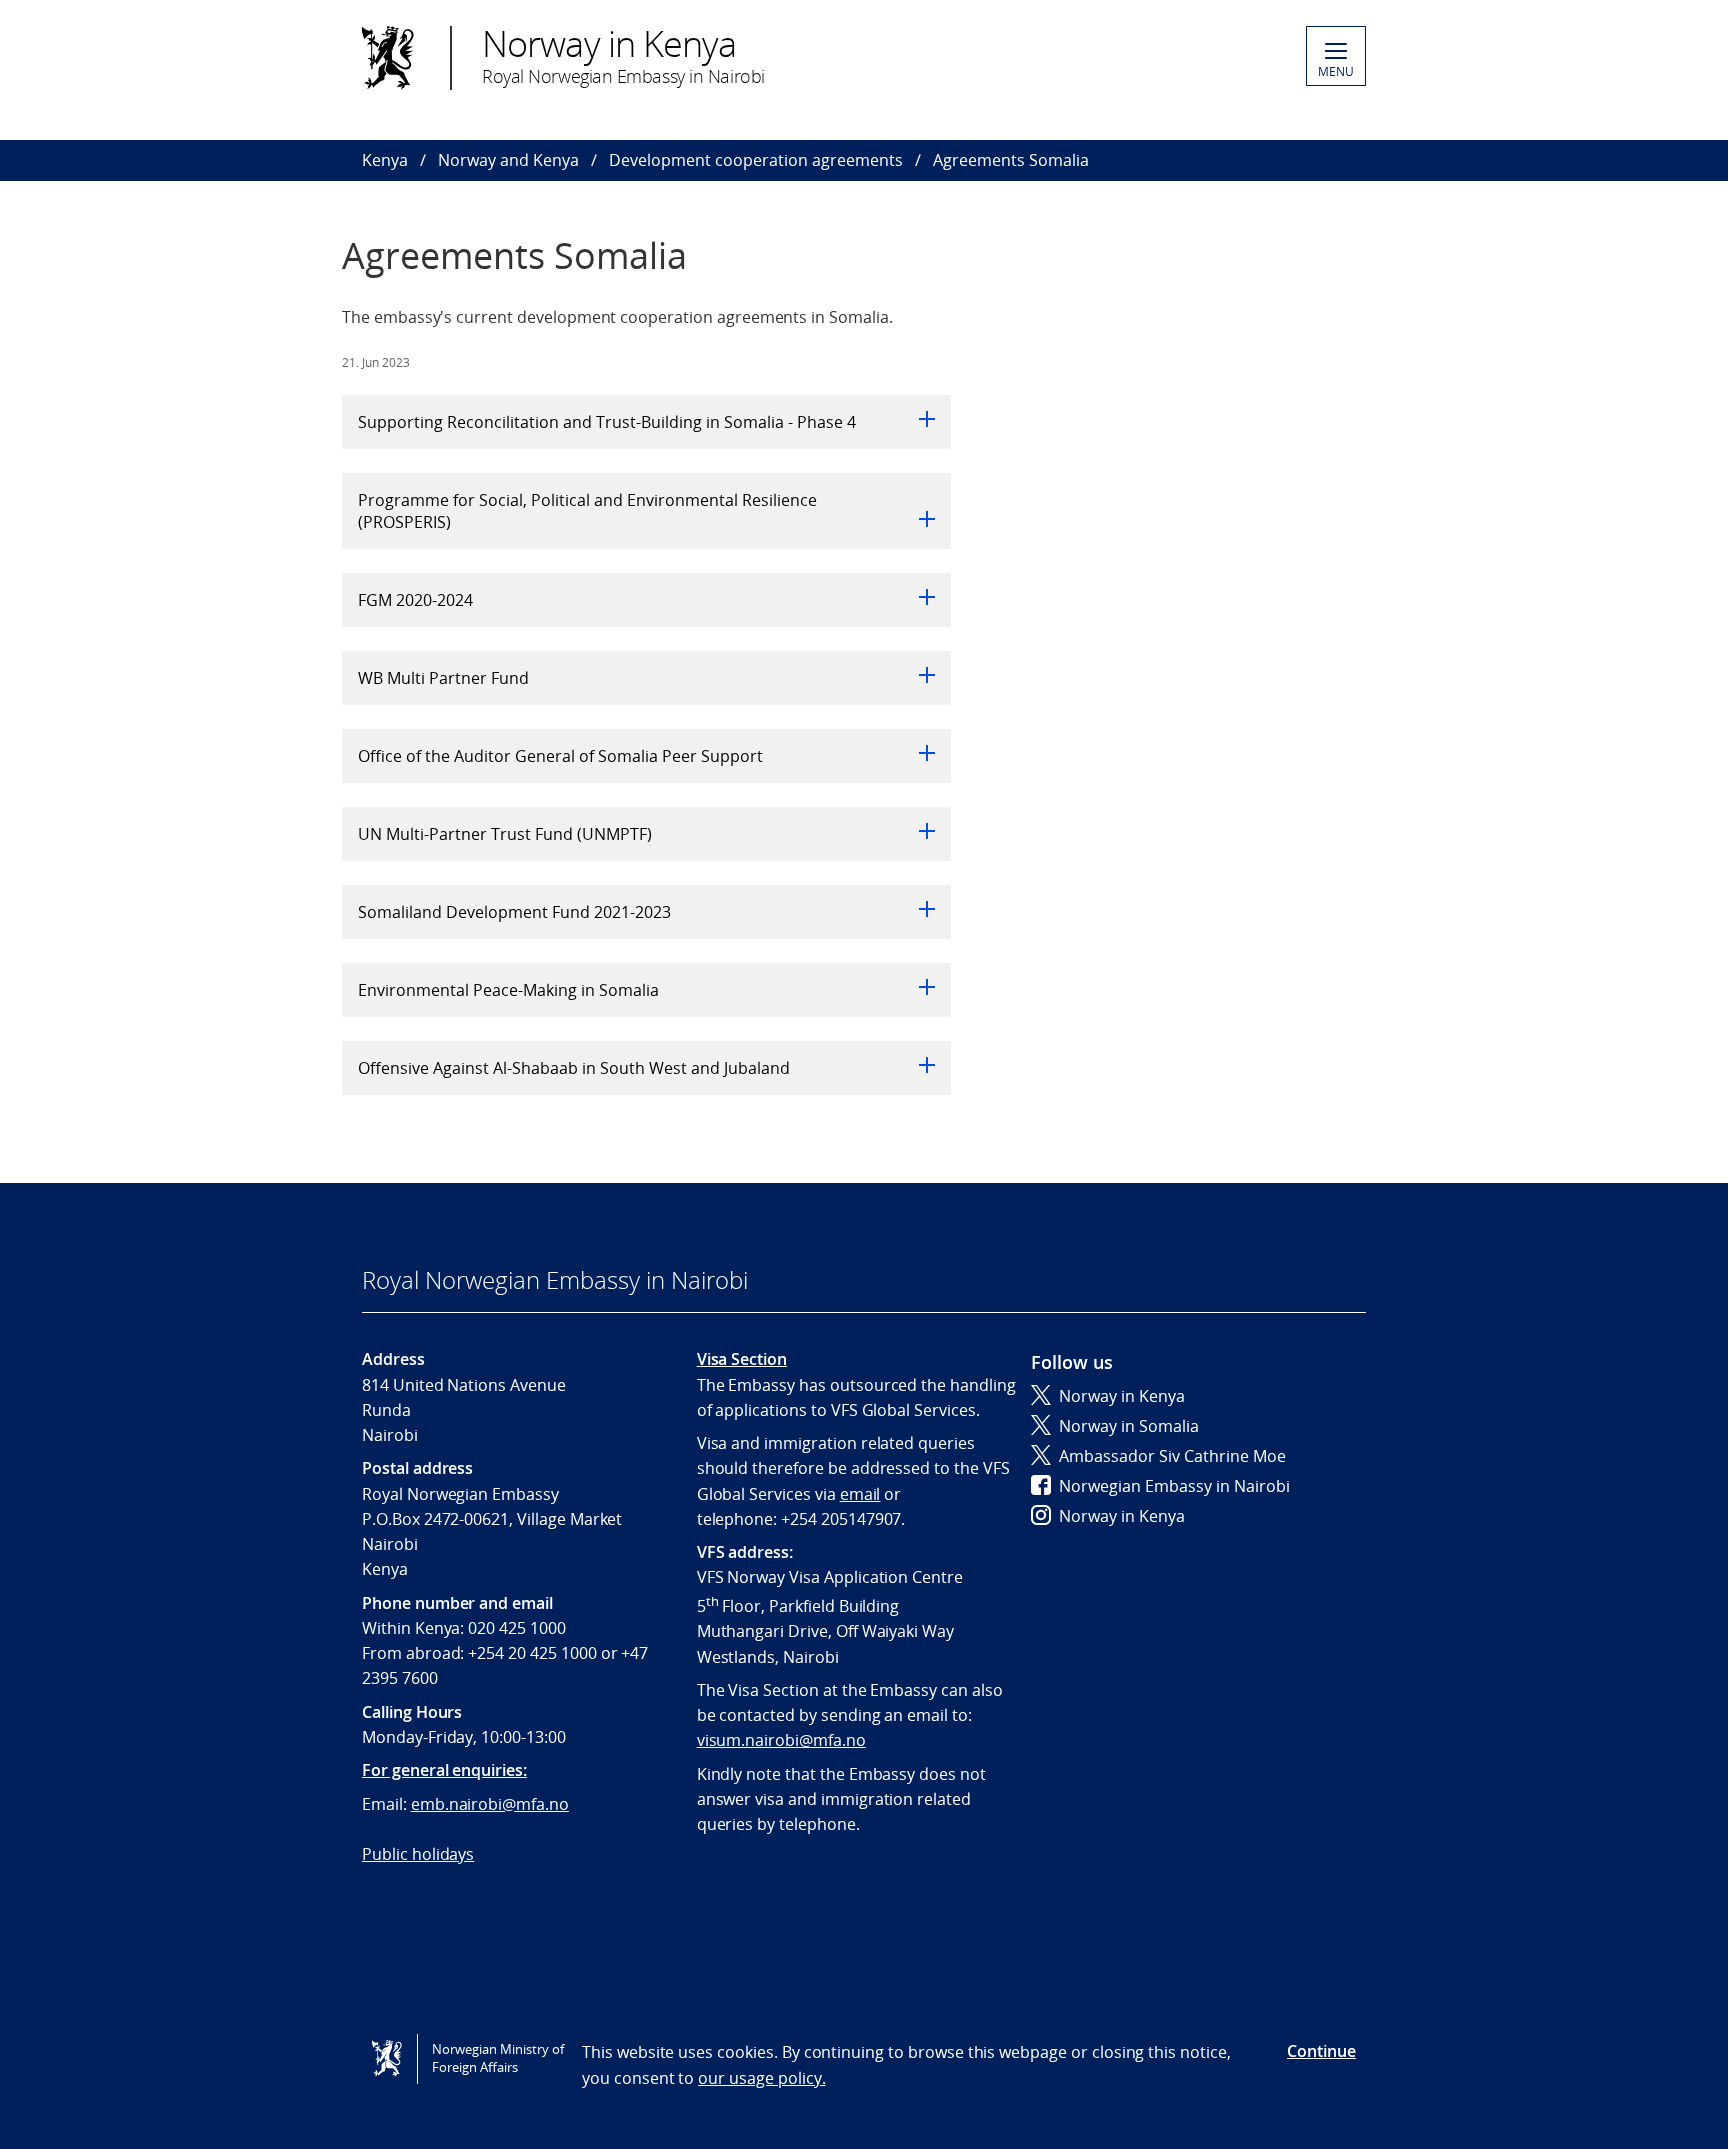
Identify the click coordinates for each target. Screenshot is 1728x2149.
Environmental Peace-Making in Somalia (508, 990)
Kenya (385, 160)
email (860, 1494)
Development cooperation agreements (756, 160)
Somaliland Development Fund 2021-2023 (514, 912)
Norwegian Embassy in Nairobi (1174, 1486)
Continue (1321, 2051)
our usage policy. (761, 2078)
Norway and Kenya (508, 160)
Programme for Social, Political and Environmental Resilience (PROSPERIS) (587, 511)
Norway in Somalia (1129, 1426)
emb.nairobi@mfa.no (490, 1804)
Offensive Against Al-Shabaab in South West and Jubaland (574, 1068)
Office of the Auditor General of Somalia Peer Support (560, 756)
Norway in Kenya (1122, 1396)
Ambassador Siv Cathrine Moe (1172, 1456)
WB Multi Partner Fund (443, 678)
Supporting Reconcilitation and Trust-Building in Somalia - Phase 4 (607, 422)
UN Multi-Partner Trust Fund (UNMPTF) (505, 834)
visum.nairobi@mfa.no (781, 1740)
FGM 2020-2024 (415, 600)
